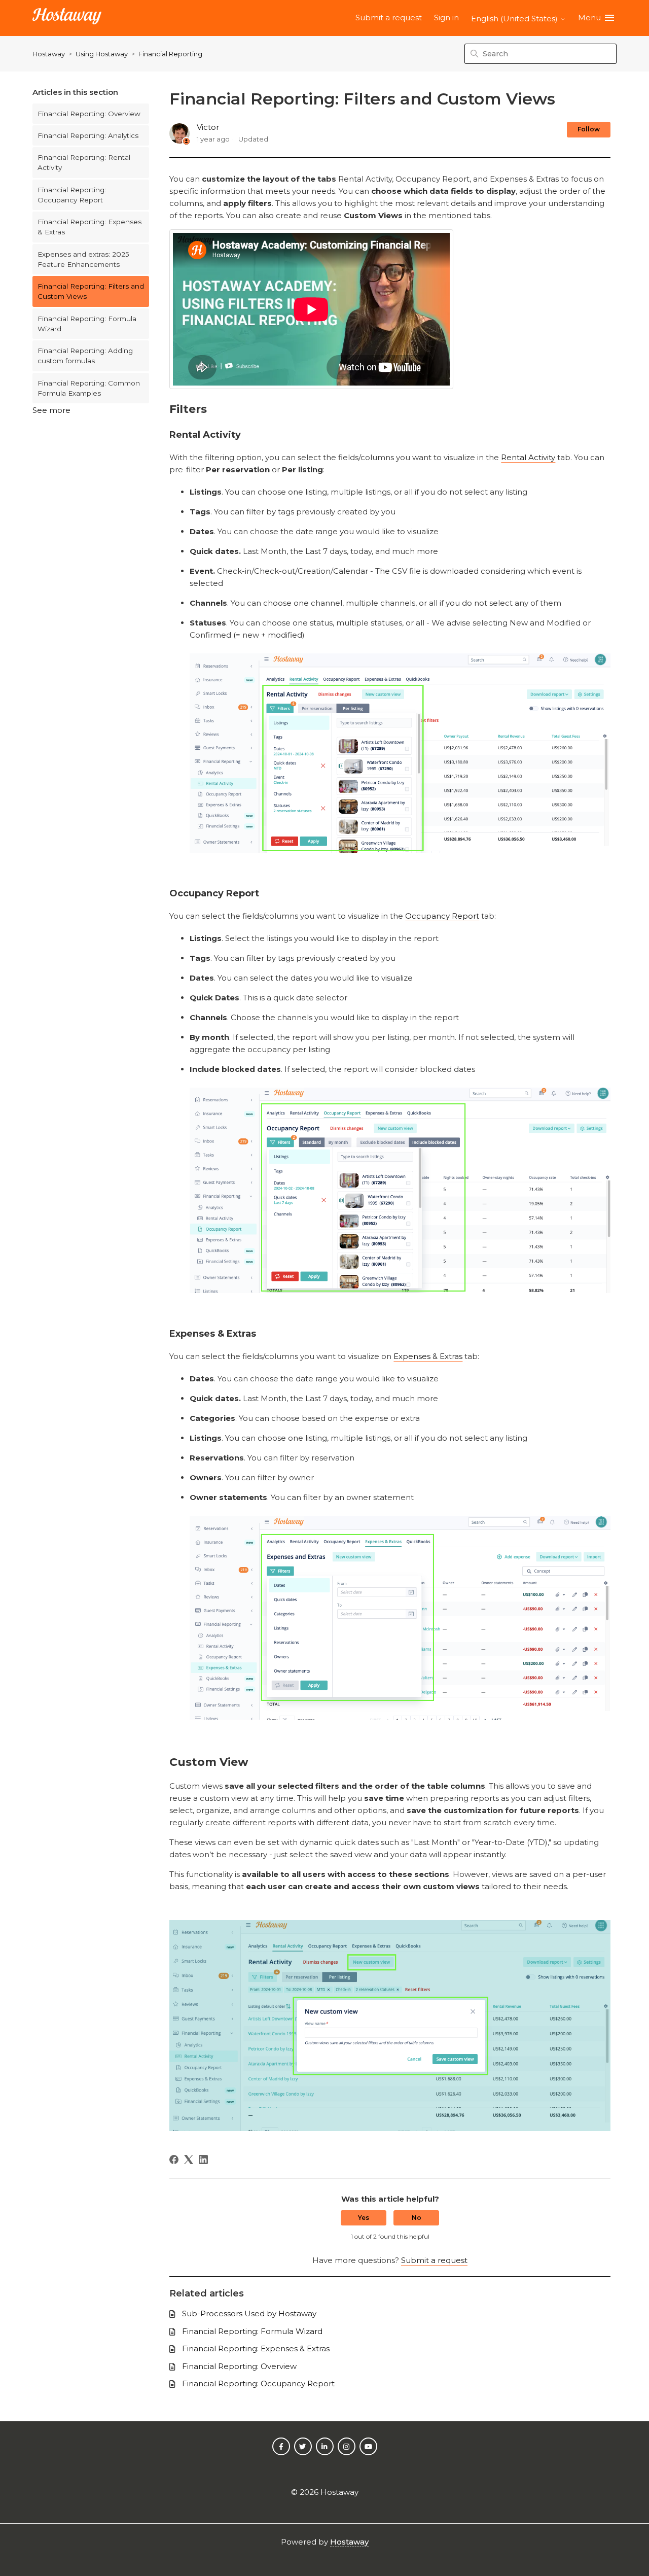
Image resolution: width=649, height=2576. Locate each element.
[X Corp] (189, 2160)
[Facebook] (174, 2160)
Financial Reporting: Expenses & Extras (89, 227)
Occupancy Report (442, 916)
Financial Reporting (170, 54)
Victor (208, 127)
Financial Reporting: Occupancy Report (72, 195)
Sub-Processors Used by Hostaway (249, 2313)
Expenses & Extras (428, 1356)
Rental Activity (528, 457)
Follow (589, 129)
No (417, 2218)
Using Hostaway (102, 54)
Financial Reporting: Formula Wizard (87, 324)
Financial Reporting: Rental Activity (84, 162)
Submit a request (389, 18)
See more (51, 410)
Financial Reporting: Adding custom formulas (85, 356)
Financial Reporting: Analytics (88, 135)
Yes (364, 2218)
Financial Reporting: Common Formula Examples (89, 388)
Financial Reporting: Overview (89, 114)
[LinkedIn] (203, 2160)
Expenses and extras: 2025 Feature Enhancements (83, 259)
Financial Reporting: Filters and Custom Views (91, 291)
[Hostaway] (67, 18)
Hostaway (49, 54)
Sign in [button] (446, 18)
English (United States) (515, 19)
